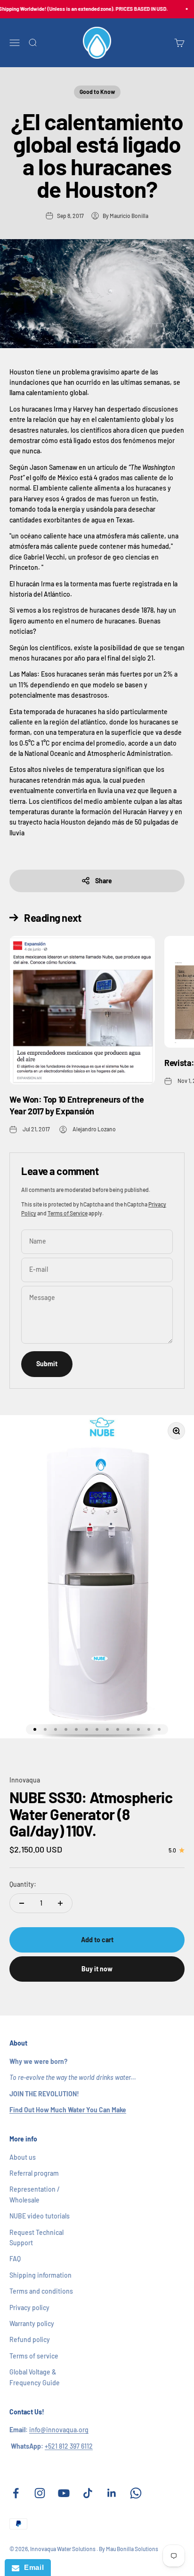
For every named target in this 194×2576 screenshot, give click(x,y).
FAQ (15, 2259)
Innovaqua (25, 1780)
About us (23, 2157)
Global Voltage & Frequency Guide (35, 2377)
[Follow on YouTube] (64, 2493)
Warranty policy (32, 2323)
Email (32, 2567)
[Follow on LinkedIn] (112, 2493)
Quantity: (23, 1884)
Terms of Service (68, 1213)
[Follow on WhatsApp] (136, 2493)
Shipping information (40, 2275)
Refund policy (30, 2339)
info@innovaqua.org (59, 2430)
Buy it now (97, 1969)
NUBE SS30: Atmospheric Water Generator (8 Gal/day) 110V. (91, 1813)
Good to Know (97, 92)
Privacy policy (29, 2308)
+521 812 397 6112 (69, 2446)
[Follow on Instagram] (40, 2493)
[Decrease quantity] (22, 1903)
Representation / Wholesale (35, 2194)
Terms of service (34, 2356)
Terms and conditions (41, 2291)
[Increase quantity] (60, 1903)
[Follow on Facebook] (16, 2493)
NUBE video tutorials (40, 2216)
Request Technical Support (36, 2237)
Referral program (34, 2173)
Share (104, 881)
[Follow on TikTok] (88, 2493)
